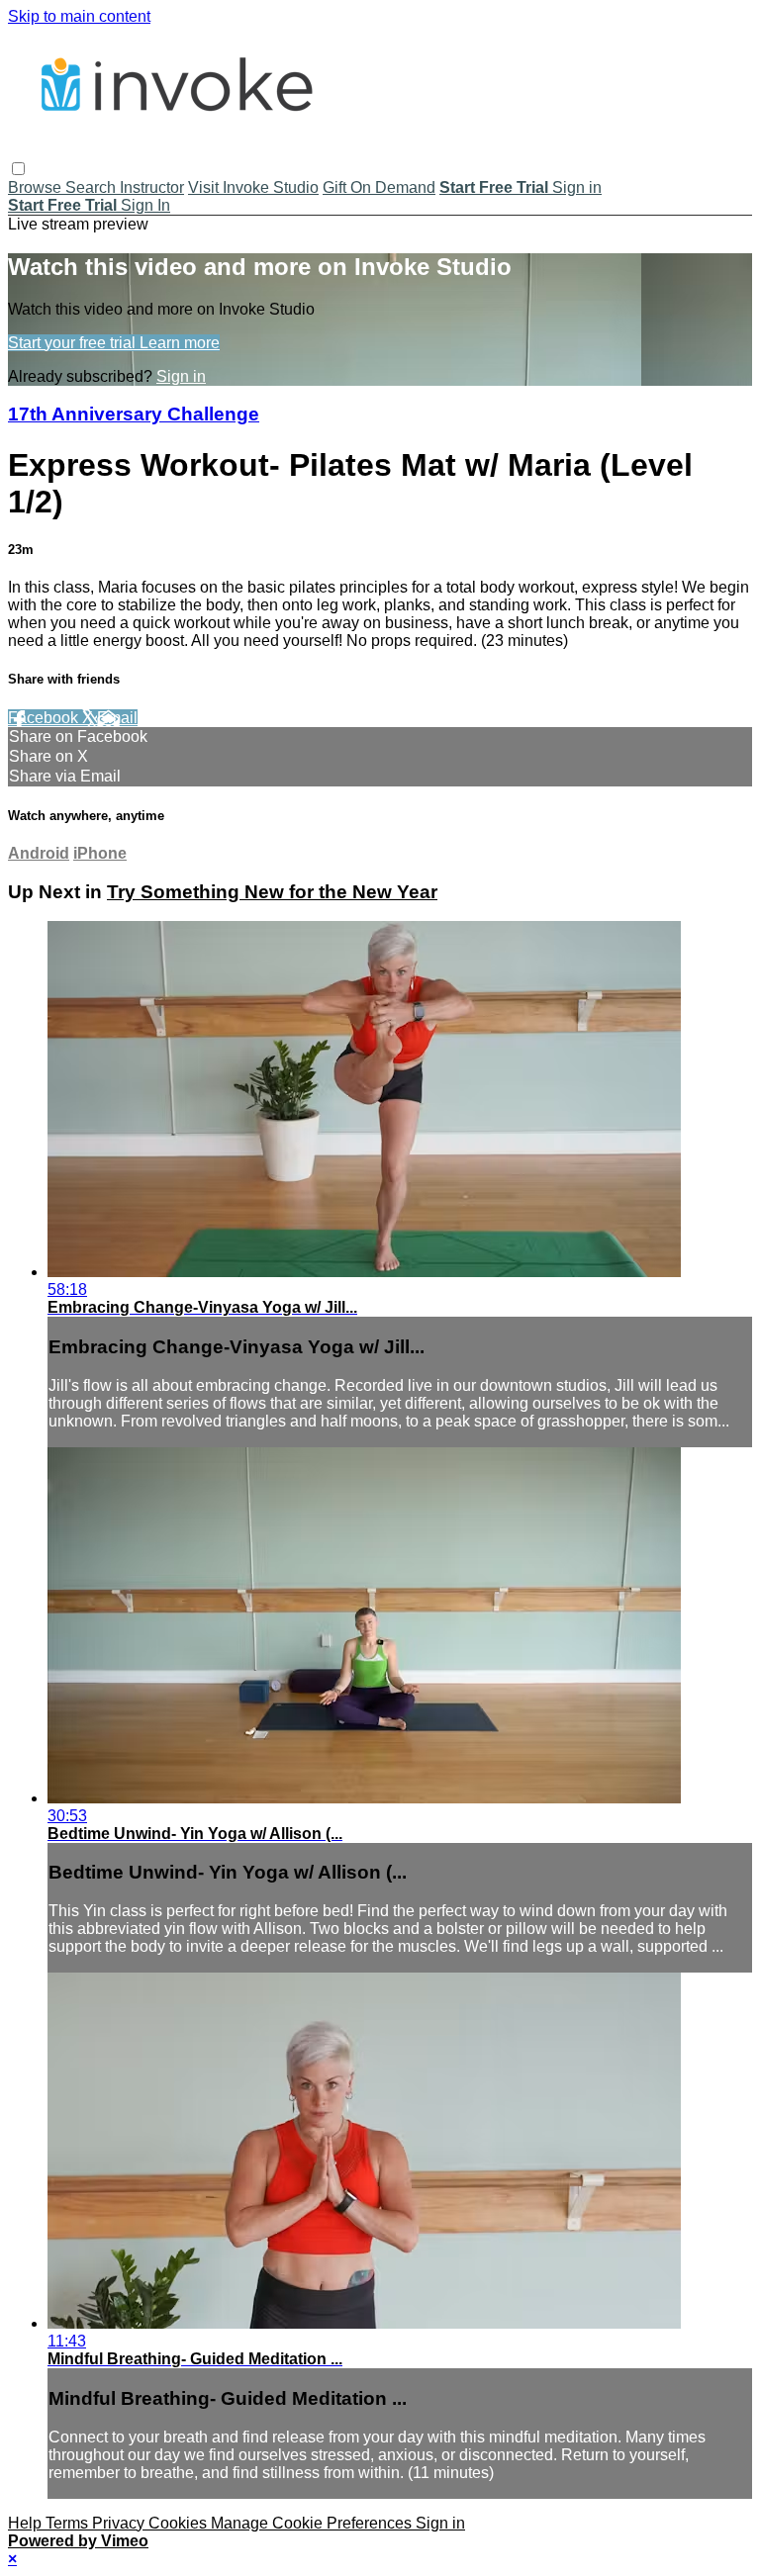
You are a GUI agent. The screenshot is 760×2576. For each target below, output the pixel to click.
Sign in (577, 187)
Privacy (120, 2523)
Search (93, 187)
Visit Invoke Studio (253, 187)
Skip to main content (79, 16)
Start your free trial (74, 343)
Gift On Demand (379, 187)
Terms (69, 2523)
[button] (18, 169)
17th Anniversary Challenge (134, 414)
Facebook (45, 718)
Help (27, 2523)
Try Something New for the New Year (272, 892)
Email (117, 718)
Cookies (180, 2523)
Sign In (145, 205)
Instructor (152, 187)
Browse (37, 187)
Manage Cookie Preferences (313, 2523)
